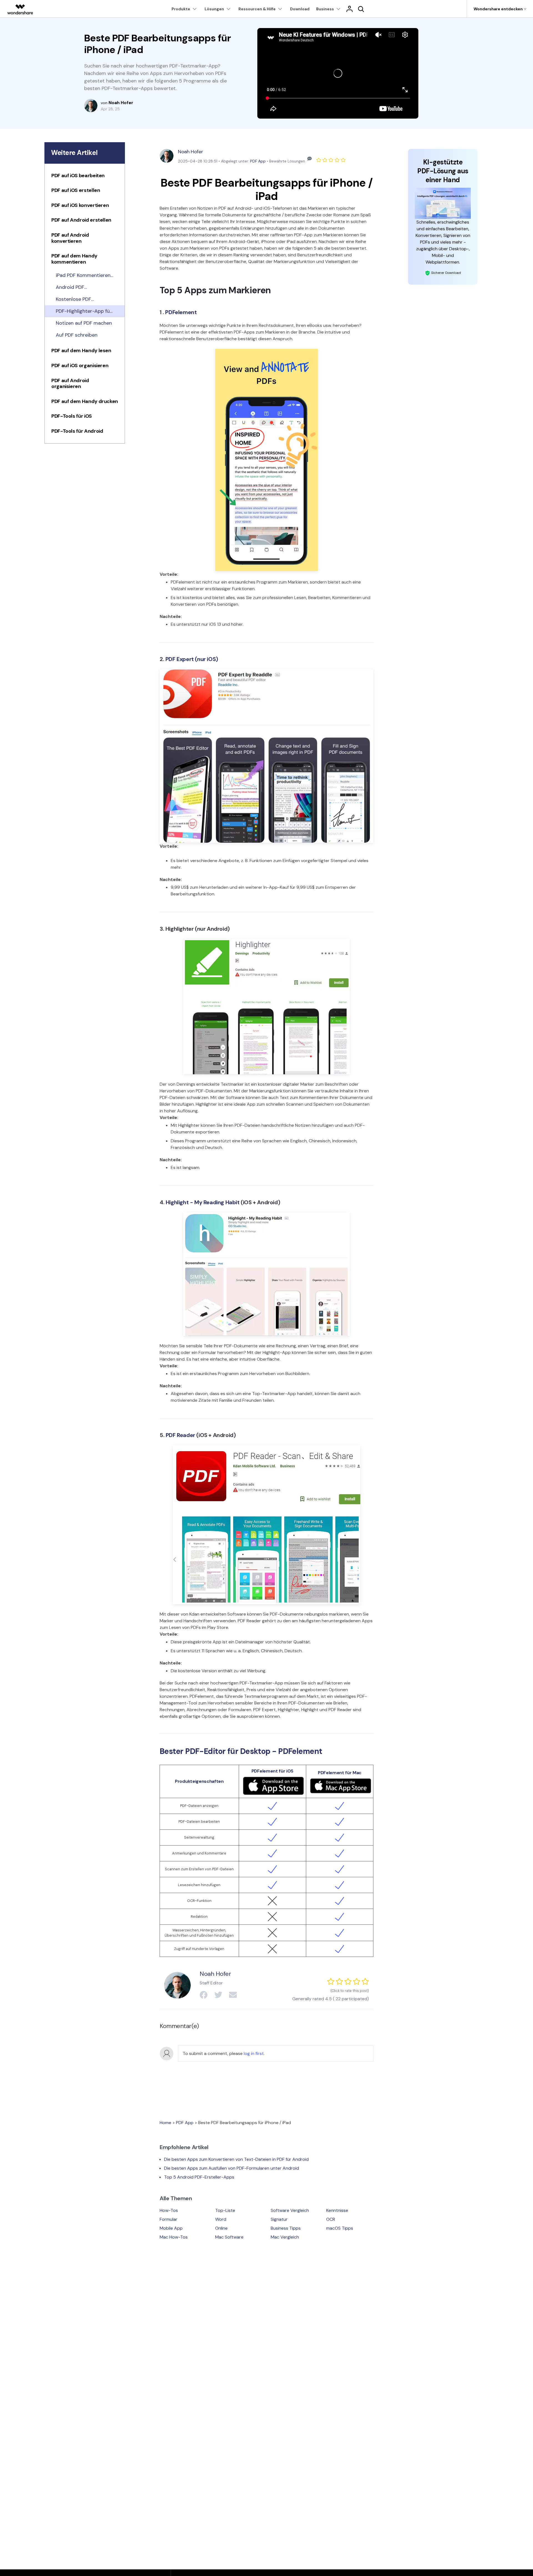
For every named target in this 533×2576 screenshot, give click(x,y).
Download (300, 9)
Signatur (279, 2219)
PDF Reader (180, 1435)
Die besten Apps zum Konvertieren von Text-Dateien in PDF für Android (236, 2159)
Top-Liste (225, 2210)
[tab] (85, 177)
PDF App (258, 161)
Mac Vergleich (285, 2237)
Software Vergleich (290, 2210)
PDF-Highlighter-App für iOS (84, 311)
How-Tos (169, 2210)
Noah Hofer (190, 152)
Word (221, 2219)
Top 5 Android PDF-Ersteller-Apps (199, 2177)
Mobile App (171, 2228)
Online (221, 2228)
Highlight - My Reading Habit (203, 1202)
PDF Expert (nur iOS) (192, 659)
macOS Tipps (340, 2228)
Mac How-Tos (174, 2237)
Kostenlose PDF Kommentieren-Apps (80, 299)
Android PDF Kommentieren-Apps (80, 287)
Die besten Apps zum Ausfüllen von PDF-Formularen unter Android (232, 2168)
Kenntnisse (337, 2210)
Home (165, 2123)
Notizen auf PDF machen (84, 323)
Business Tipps (286, 2228)
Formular (169, 2219)
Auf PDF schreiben (77, 335)
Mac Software (229, 2237)
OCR (331, 2219)
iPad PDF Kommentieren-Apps (84, 276)
